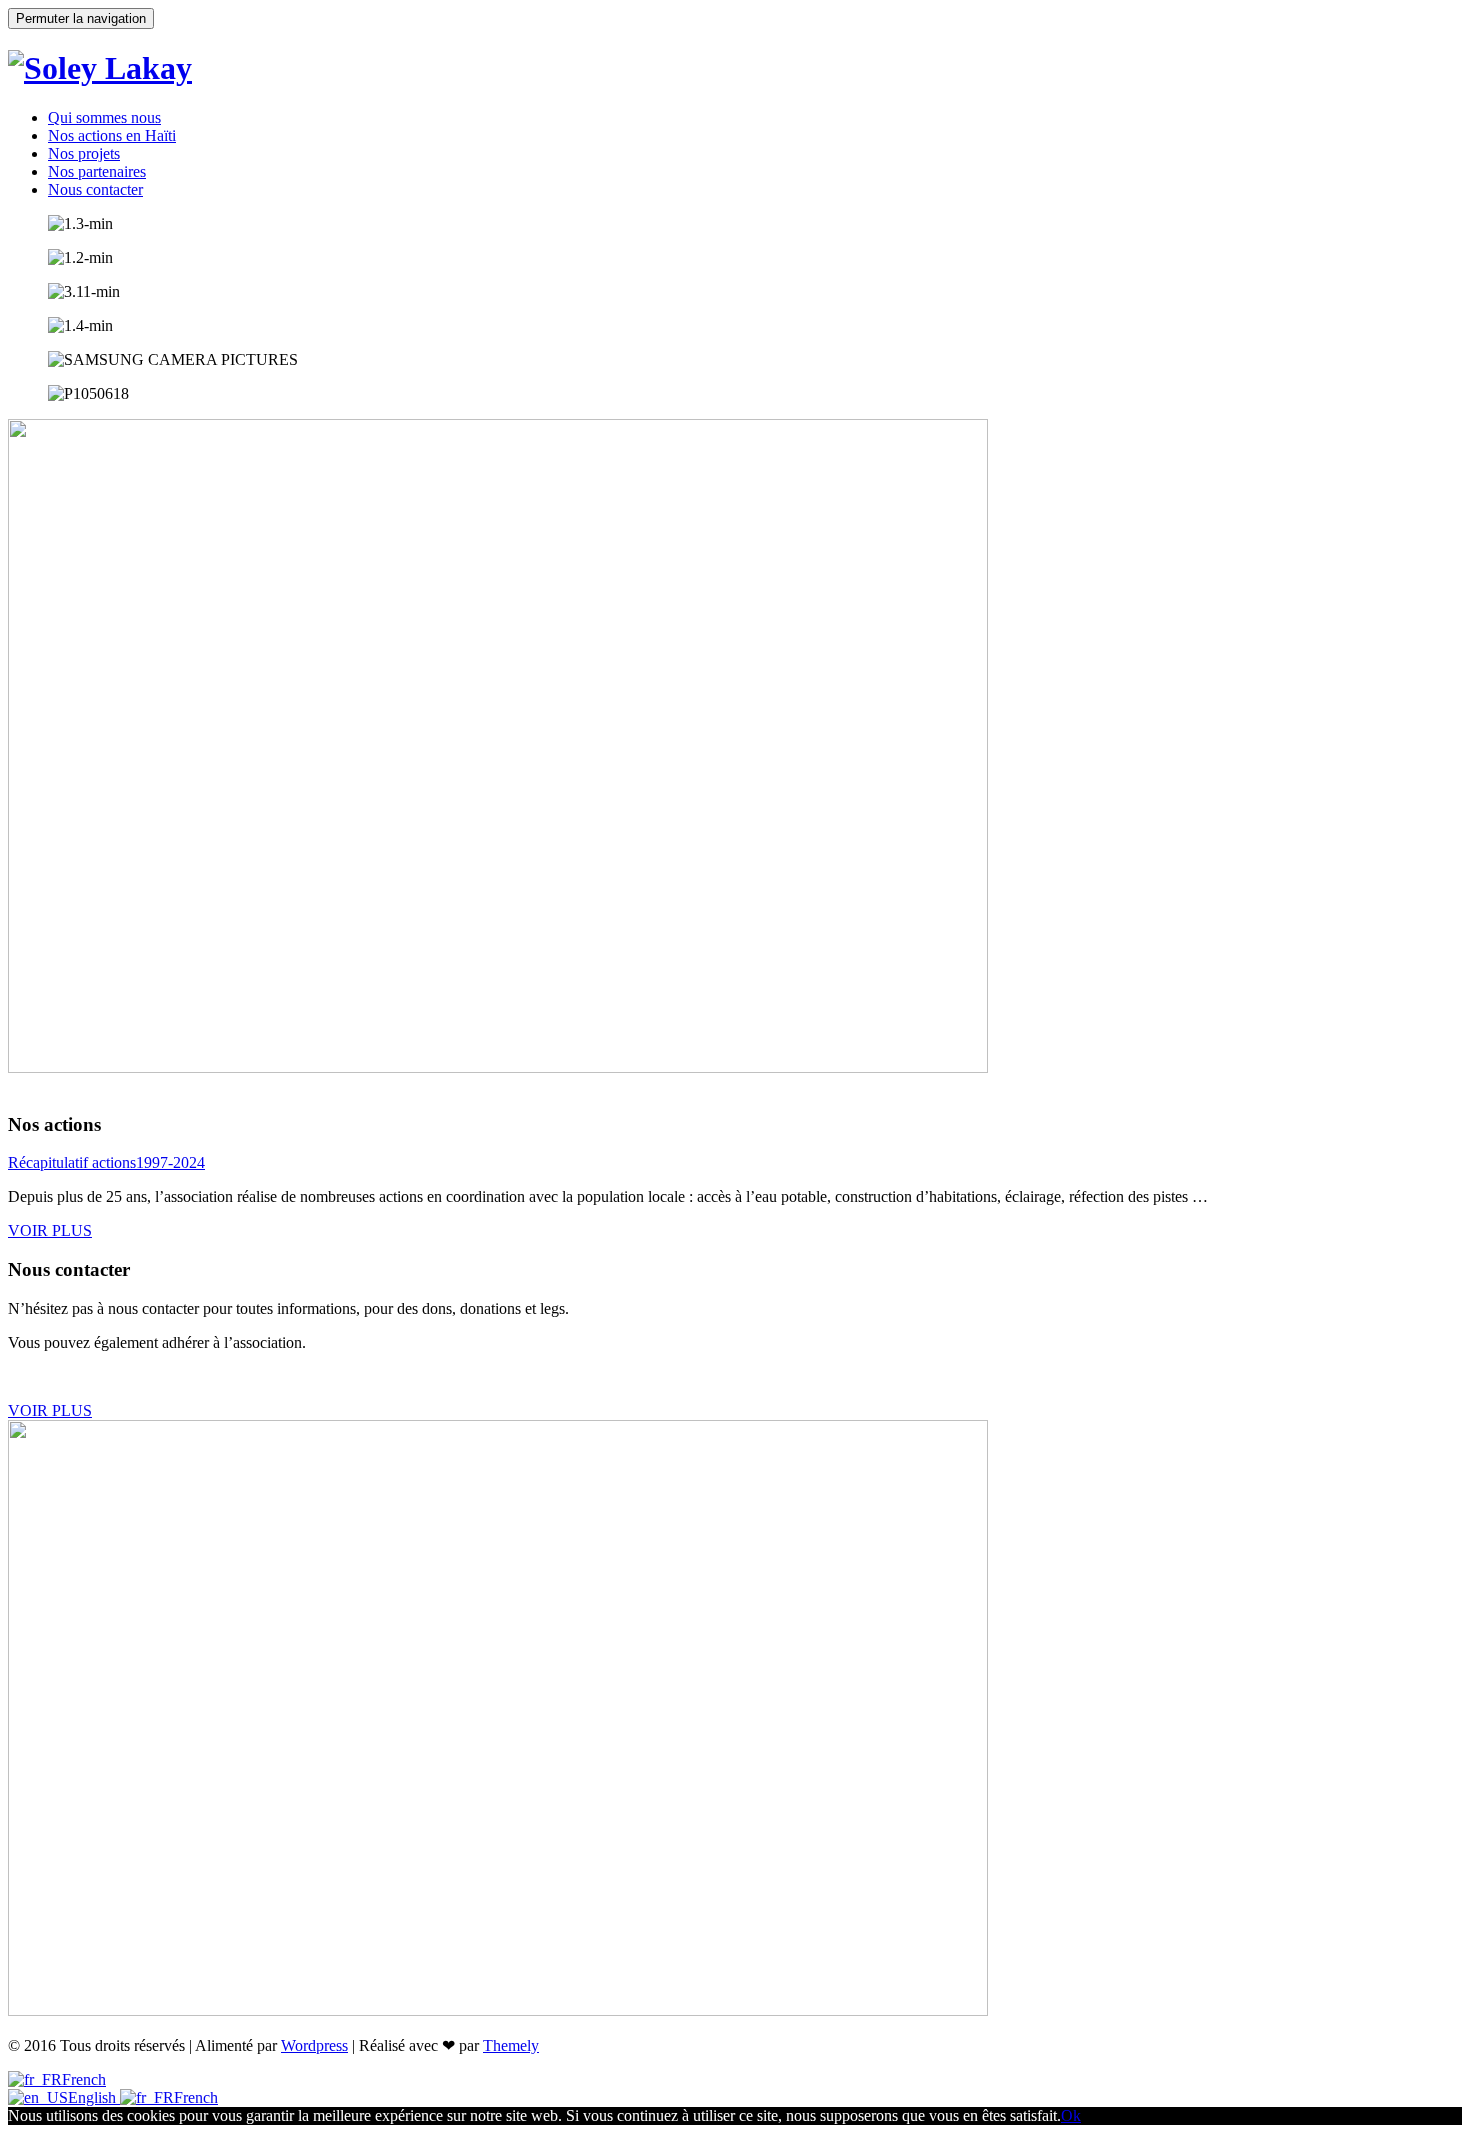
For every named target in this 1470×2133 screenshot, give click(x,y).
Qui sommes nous (104, 117)
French (84, 2079)
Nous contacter (95, 189)
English (94, 2097)
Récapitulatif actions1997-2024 (106, 1162)
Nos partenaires (97, 171)
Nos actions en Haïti (112, 135)
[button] (50, 1230)
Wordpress (314, 2045)
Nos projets (84, 153)
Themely (511, 2045)
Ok (1071, 2115)
